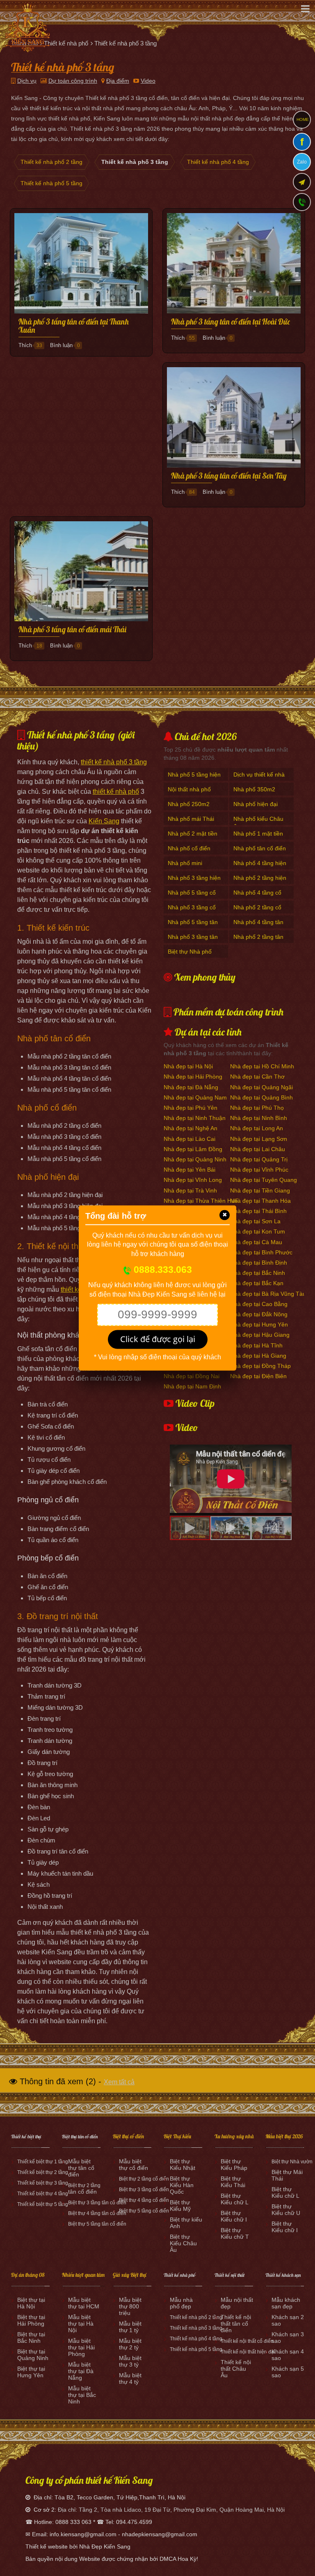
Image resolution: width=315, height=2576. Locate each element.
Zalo (302, 162)
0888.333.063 (162, 1270)
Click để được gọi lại (158, 1339)
